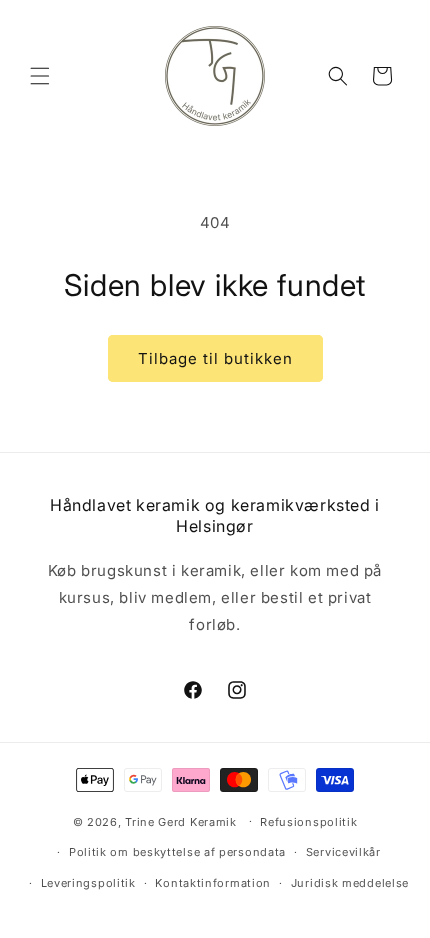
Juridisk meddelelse (350, 883)
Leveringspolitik (88, 883)
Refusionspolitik (308, 822)
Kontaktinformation (213, 883)
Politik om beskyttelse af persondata (177, 852)
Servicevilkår (343, 852)
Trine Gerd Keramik (181, 821)
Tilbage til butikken (215, 358)
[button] (40, 76)
